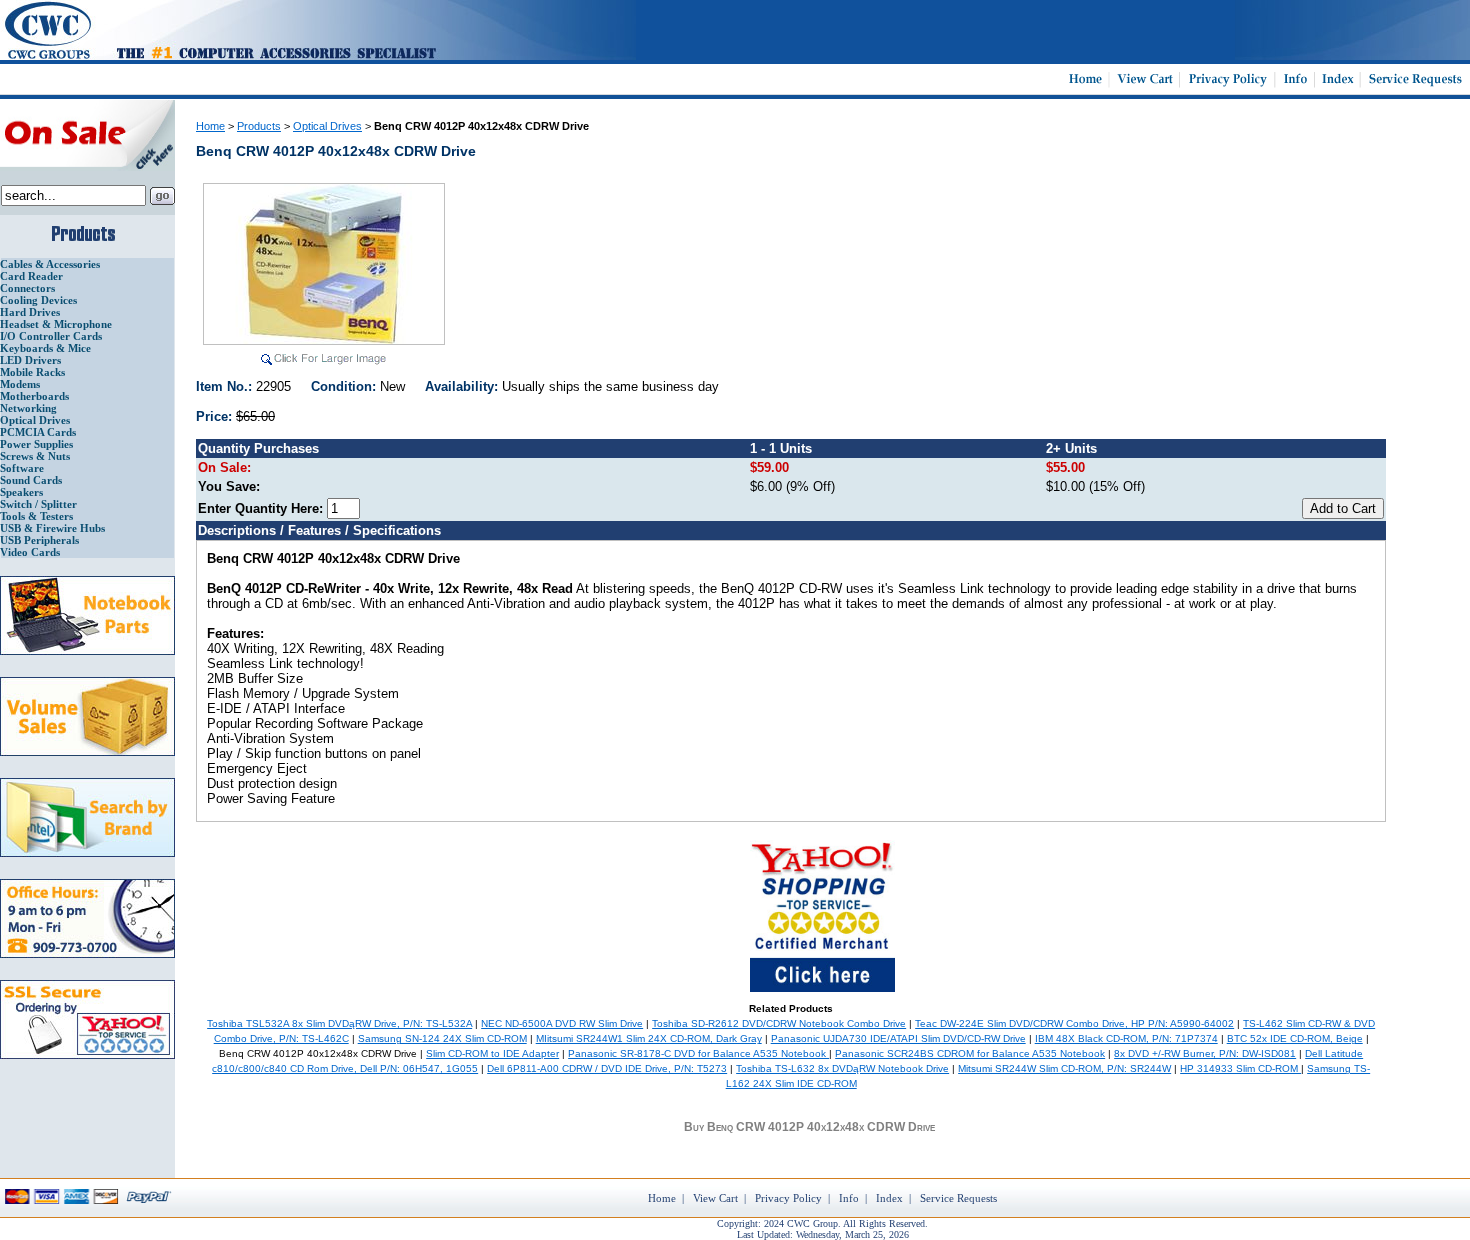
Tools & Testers (36, 516)
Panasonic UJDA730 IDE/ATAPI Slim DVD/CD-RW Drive (898, 1038)
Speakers (21, 492)
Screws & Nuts (35, 456)
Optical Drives (35, 420)
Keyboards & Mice (45, 348)
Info (849, 1198)
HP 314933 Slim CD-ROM (1240, 1068)
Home (210, 126)
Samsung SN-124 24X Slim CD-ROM (442, 1038)
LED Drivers (30, 360)
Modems (20, 384)
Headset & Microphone (56, 324)
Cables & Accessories (50, 264)
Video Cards (30, 552)
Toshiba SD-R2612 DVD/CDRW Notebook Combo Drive (779, 1023)
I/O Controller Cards (51, 336)
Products (259, 126)
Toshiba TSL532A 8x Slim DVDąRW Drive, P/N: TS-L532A (339, 1023)
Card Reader (31, 276)
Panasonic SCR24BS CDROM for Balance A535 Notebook (970, 1053)
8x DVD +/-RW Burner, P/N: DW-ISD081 (1205, 1053)
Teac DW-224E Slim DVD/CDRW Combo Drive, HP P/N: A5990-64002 (1074, 1023)
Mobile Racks (32, 372)
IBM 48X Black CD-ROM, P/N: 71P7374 (1126, 1038)
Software (22, 468)
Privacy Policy (788, 1198)
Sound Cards (31, 480)
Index (889, 1198)
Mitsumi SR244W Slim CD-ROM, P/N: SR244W (1064, 1068)
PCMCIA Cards (38, 432)
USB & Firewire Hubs (52, 528)
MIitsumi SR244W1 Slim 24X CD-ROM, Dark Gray (649, 1038)
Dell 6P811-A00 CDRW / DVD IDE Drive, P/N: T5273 (607, 1068)
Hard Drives (30, 312)
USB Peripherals (39, 540)
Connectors (27, 288)
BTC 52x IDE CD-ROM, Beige (1295, 1038)
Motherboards (34, 396)
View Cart (715, 1198)
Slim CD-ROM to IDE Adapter (492, 1053)
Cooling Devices (38, 300)
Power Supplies (36, 444)
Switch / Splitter (38, 504)
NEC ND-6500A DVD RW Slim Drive (562, 1023)
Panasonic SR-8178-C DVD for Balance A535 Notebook (698, 1053)
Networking (28, 408)
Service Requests (958, 1198)
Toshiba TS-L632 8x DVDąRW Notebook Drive (842, 1068)
